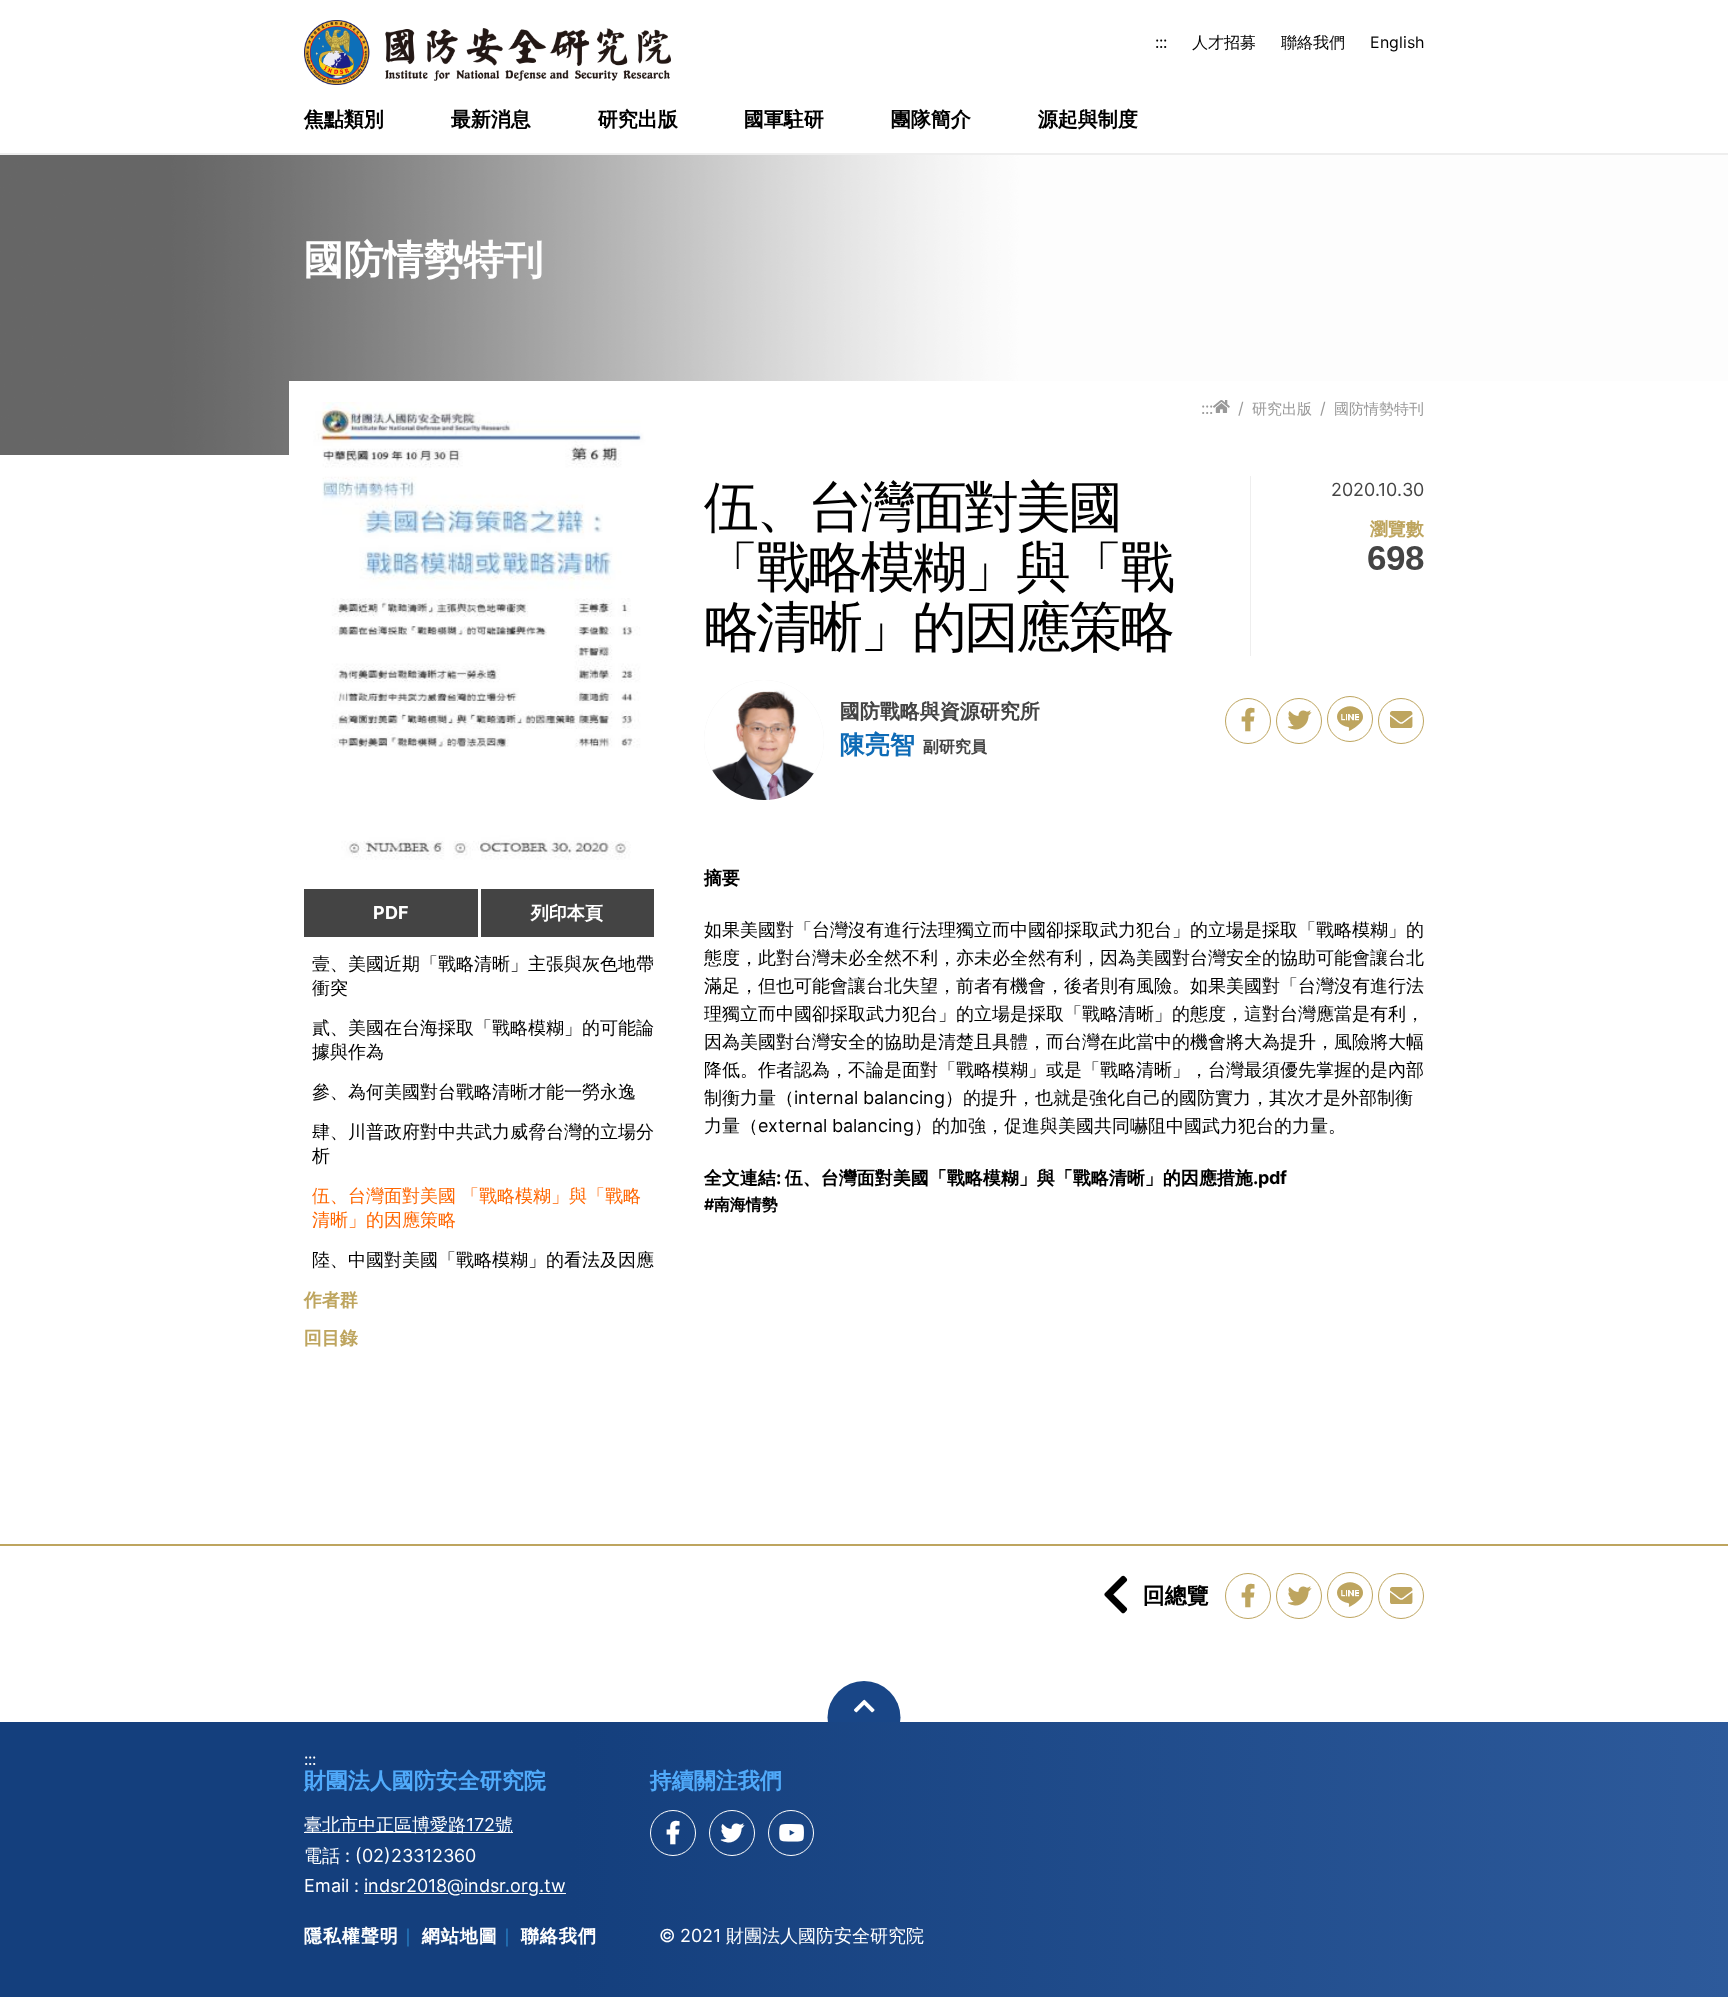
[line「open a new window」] (1350, 719)
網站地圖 (460, 1935)
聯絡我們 (1313, 42)
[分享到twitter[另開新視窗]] (732, 1833)
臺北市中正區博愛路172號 (408, 1824)
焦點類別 (344, 120)
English (1397, 42)
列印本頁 (567, 912)
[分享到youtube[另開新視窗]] (791, 1833)
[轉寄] (1401, 721)
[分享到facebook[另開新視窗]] (673, 1833)
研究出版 (638, 120)
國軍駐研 (784, 120)
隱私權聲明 (351, 1935)
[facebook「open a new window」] (1248, 721)
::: (1161, 42)
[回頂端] (864, 1717)
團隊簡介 (931, 120)
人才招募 (1224, 42)
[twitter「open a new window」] (1299, 721)
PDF (391, 912)
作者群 (331, 1300)
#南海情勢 (741, 1204)
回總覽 (1176, 1595)
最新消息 (491, 120)
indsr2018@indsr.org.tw (465, 1885)
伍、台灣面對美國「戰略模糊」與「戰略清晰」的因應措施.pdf (1036, 1177)
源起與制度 (1088, 120)
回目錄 (331, 1338)
